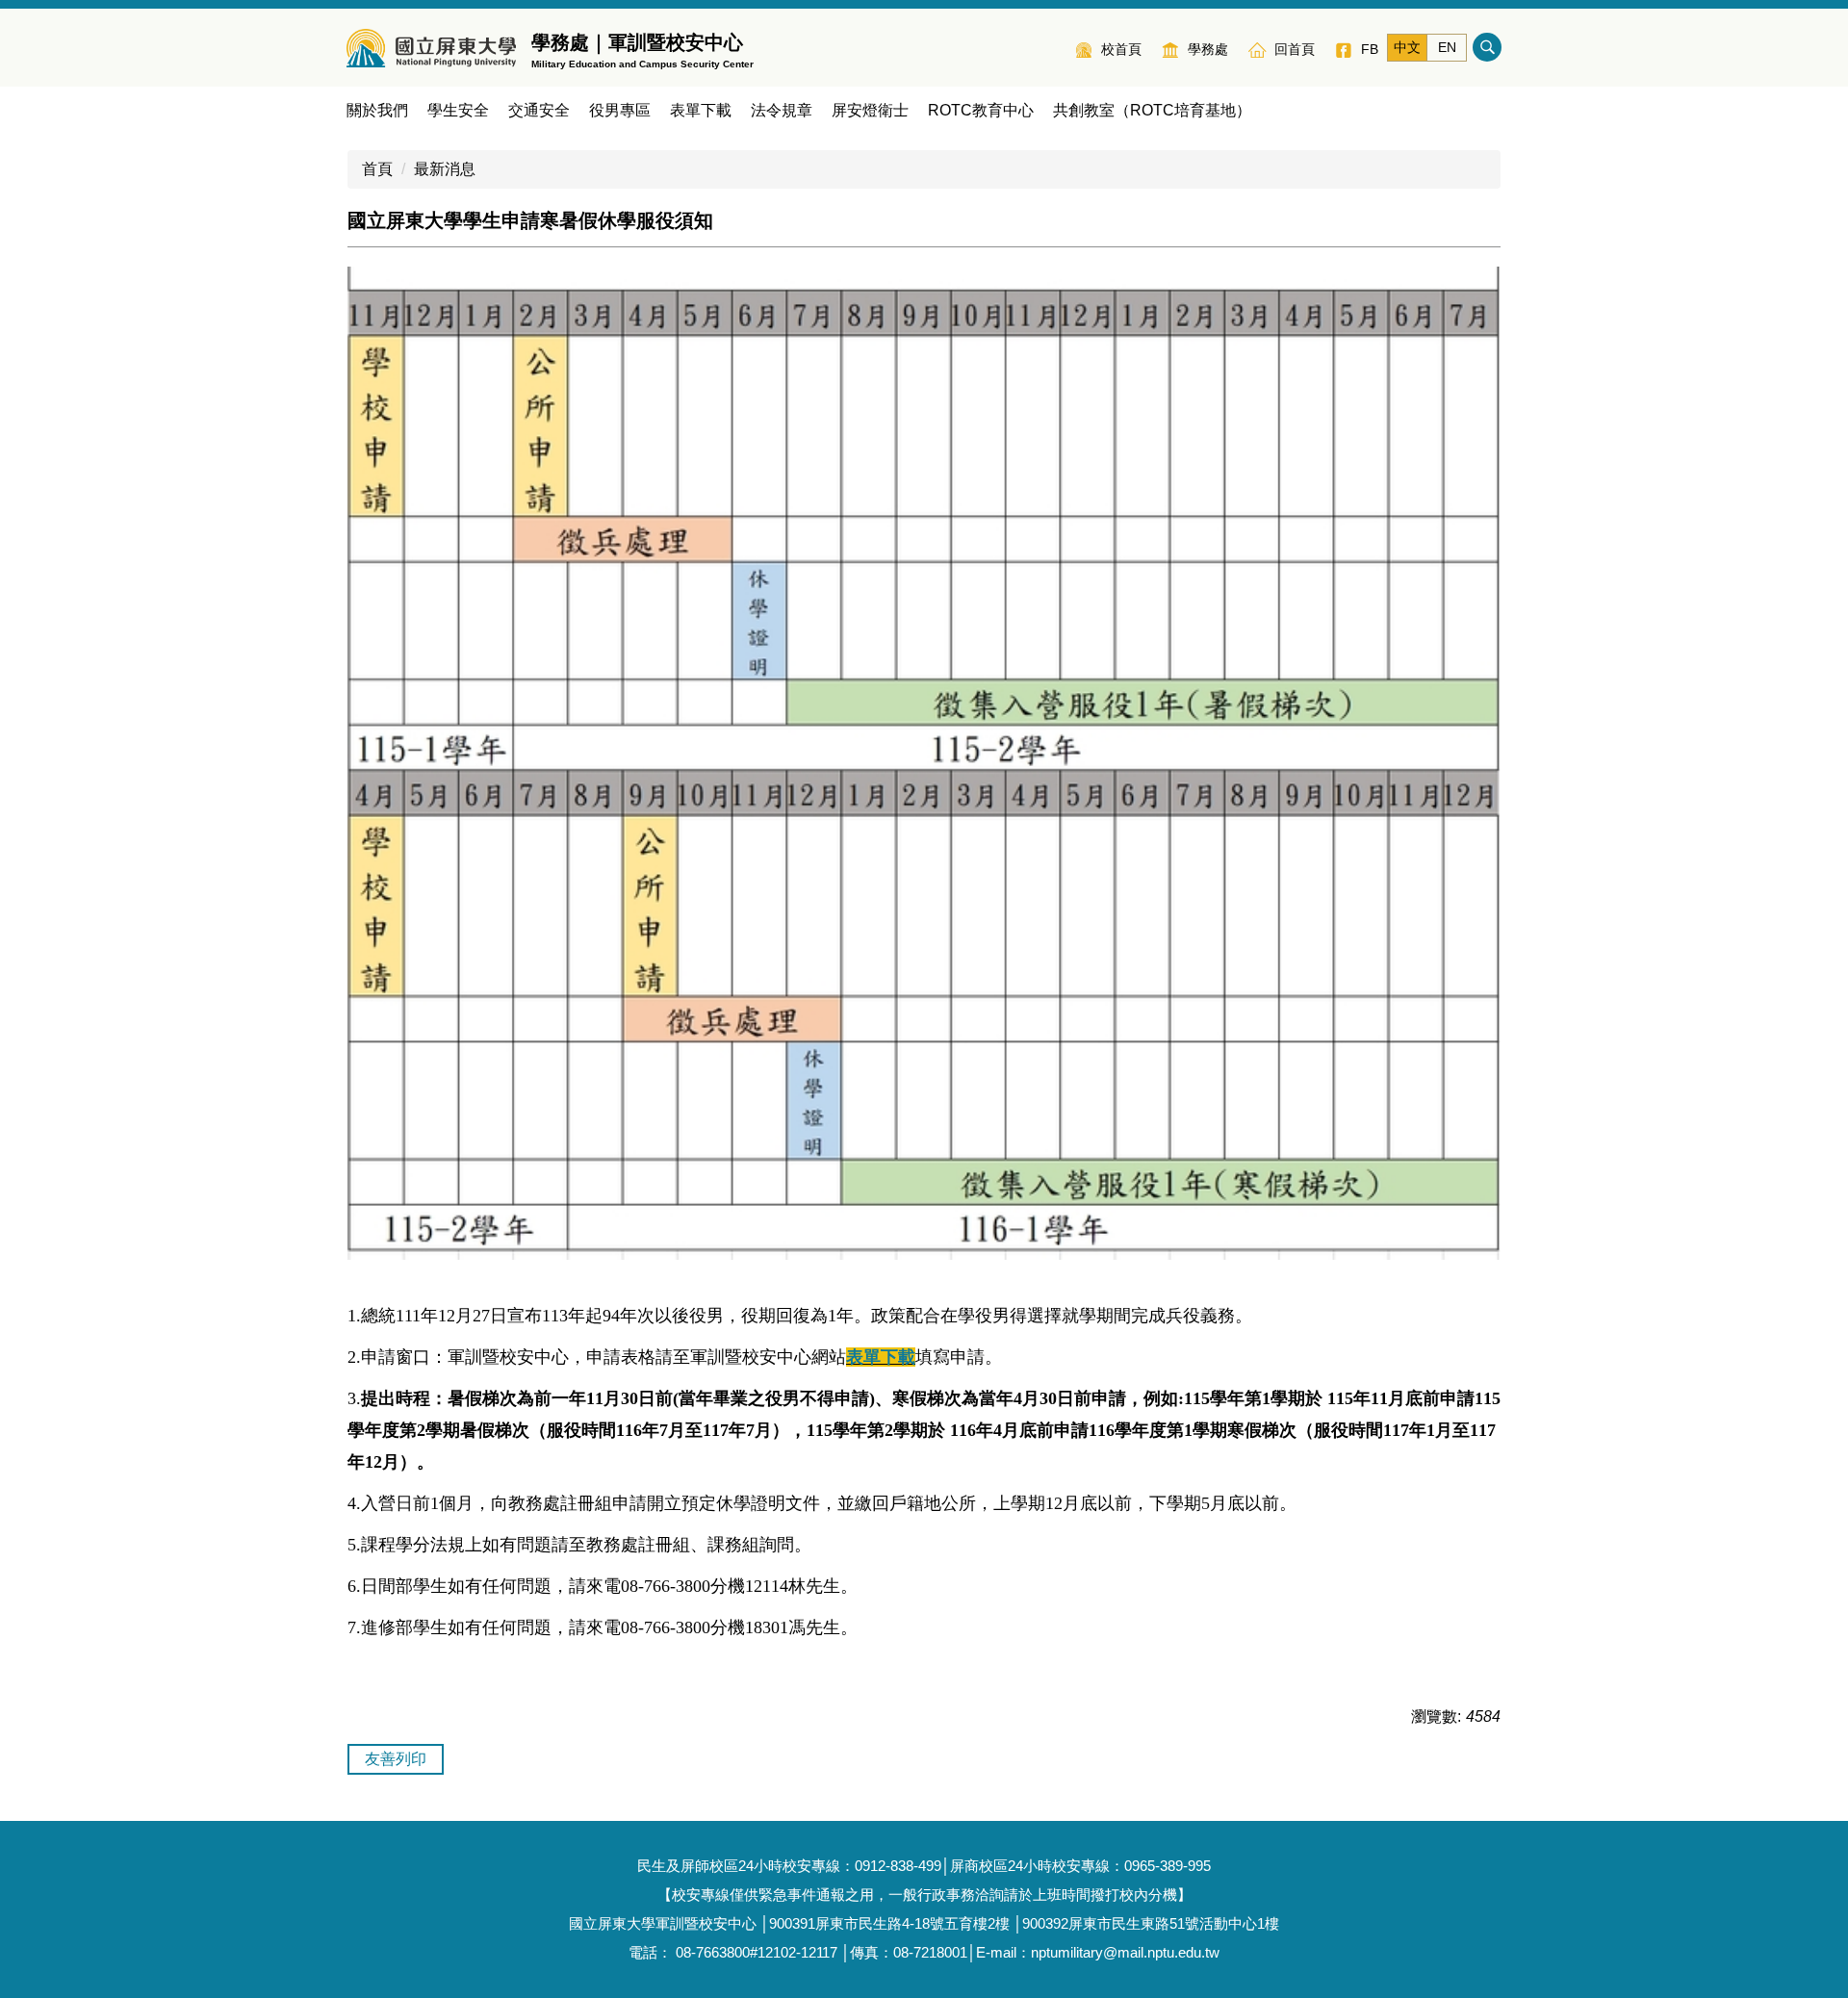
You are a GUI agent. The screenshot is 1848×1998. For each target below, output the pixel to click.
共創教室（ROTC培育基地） (1152, 110)
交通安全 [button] (539, 110)
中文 (1407, 47)
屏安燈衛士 (870, 110)
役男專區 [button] (620, 110)
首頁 (377, 169)
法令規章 (782, 110)
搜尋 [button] (1487, 47)
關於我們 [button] (377, 110)
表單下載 (701, 110)
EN (1447, 47)
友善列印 (396, 1759)
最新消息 (445, 169)
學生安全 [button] (458, 110)
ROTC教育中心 (981, 110)
